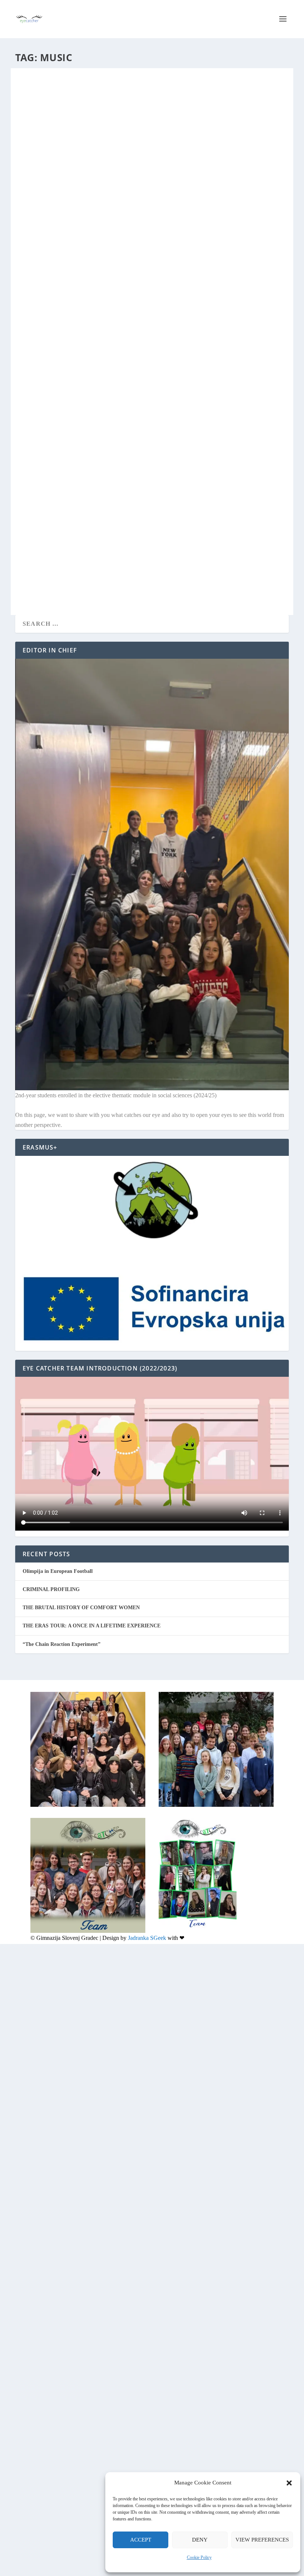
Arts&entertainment (108, 264)
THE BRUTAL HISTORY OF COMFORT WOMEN (81, 1608)
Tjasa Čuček (39, 553)
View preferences (262, 2540)
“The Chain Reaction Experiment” (62, 1644)
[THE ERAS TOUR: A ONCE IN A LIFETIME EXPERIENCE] (152, 159)
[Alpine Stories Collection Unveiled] (140, 444)
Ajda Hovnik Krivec (46, 264)
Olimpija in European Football (58, 1571)
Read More (46, 335)
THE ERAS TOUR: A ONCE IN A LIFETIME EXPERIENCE (102, 252)
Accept (141, 2540)
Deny (200, 2540)
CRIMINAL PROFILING (51, 1589)
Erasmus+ (89, 553)
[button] (289, 2483)
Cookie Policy (199, 2557)
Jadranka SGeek (147, 1938)
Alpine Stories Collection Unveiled (84, 541)
